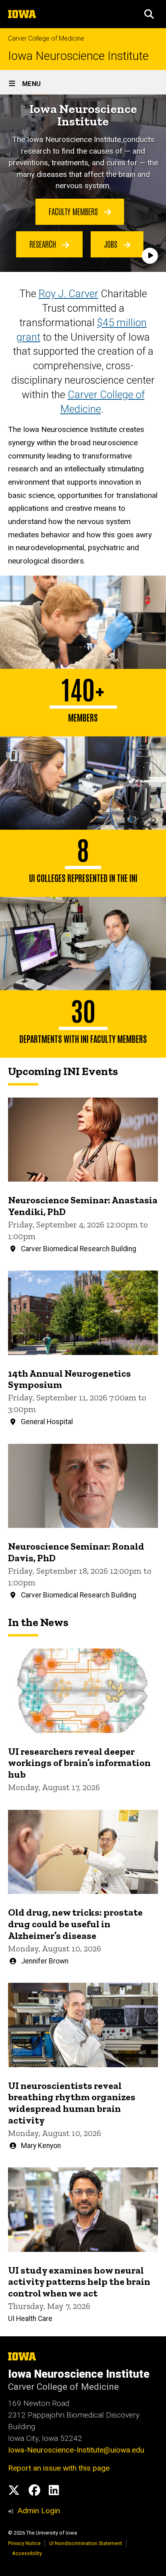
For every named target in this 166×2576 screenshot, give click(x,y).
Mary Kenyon (41, 2146)
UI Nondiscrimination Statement (86, 2543)
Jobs (112, 244)
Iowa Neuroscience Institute (78, 56)
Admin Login (39, 2511)
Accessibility (27, 2553)
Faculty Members (74, 211)
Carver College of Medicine (46, 38)
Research (44, 244)
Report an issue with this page (59, 2468)
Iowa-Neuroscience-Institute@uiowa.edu (76, 2450)
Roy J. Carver (68, 294)
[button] (149, 14)
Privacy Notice (24, 2543)
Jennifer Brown (45, 1961)
